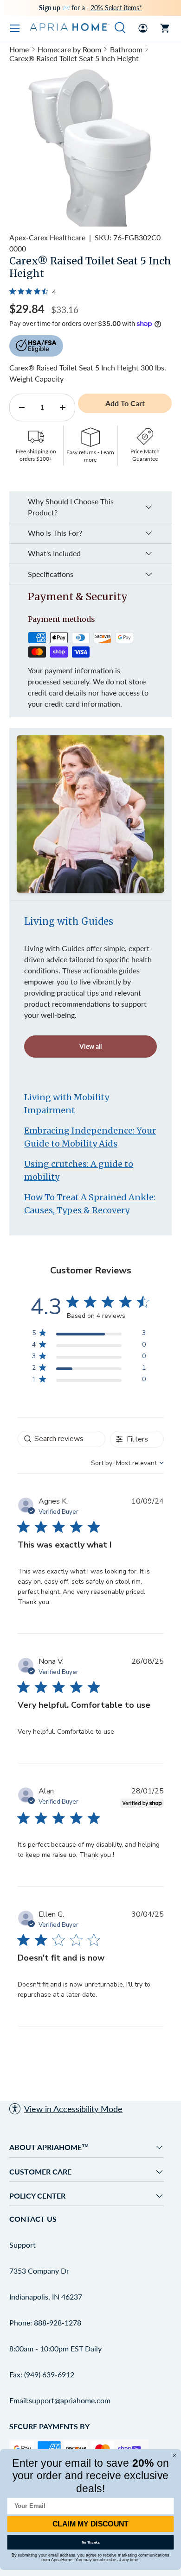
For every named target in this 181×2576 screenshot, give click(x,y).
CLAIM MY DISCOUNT (90, 2524)
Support (23, 2245)
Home (19, 49)
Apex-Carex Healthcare (47, 237)
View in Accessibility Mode (73, 2109)
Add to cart (125, 403)
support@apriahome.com (70, 2400)
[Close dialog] (175, 2456)
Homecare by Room (69, 49)
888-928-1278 (58, 2322)
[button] (165, 28)
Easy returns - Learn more (90, 456)
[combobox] (127, 1463)
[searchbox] (62, 1439)
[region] (89, 1335)
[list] (90, 147)
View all (90, 1046)
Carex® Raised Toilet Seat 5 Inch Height (74, 58)
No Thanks (91, 2542)
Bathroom (126, 49)
